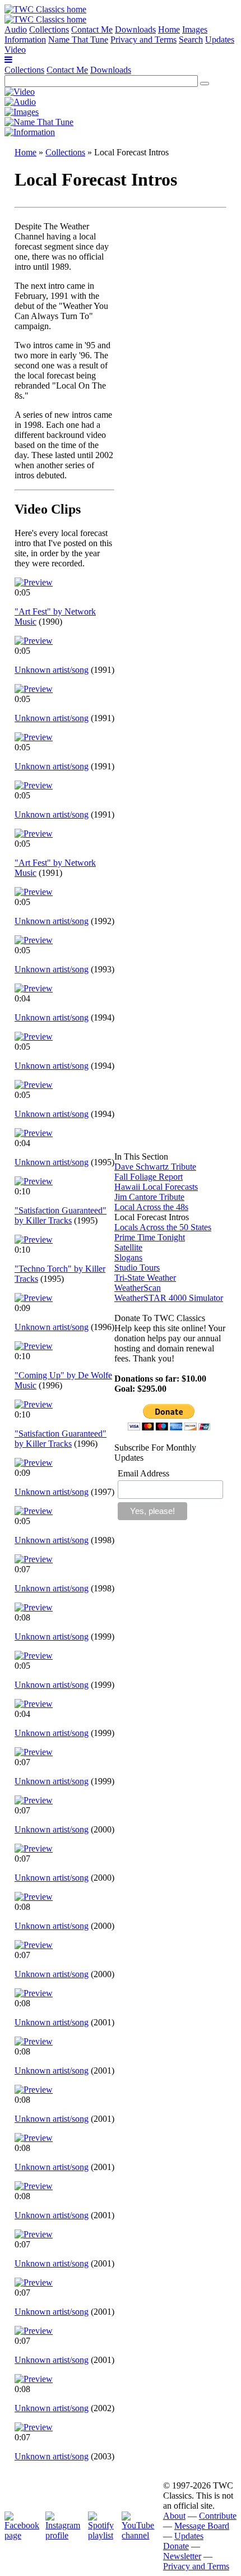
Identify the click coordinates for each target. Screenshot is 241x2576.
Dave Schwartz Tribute (155, 1167)
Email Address (143, 1473)
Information (25, 40)
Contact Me (92, 29)
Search (191, 40)
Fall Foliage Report (149, 1177)
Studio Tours (137, 1268)
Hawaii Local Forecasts (156, 1187)
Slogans (128, 1257)
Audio (16, 29)
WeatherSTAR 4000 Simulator (169, 1298)
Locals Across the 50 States (163, 1227)
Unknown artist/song (52, 670)
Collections (49, 29)
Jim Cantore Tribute (149, 1197)
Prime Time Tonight (150, 1237)
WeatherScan (138, 1288)
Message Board (202, 2526)
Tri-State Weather (145, 1278)
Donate (176, 2546)
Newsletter (182, 2556)
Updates (220, 40)
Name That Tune (78, 40)
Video (15, 50)
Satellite (128, 1247)
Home (169, 29)
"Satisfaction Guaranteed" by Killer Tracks (61, 1215)
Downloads (135, 29)
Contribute (218, 2516)
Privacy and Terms (143, 40)
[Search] (205, 84)
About (174, 2516)
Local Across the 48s (151, 1207)
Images (195, 29)
